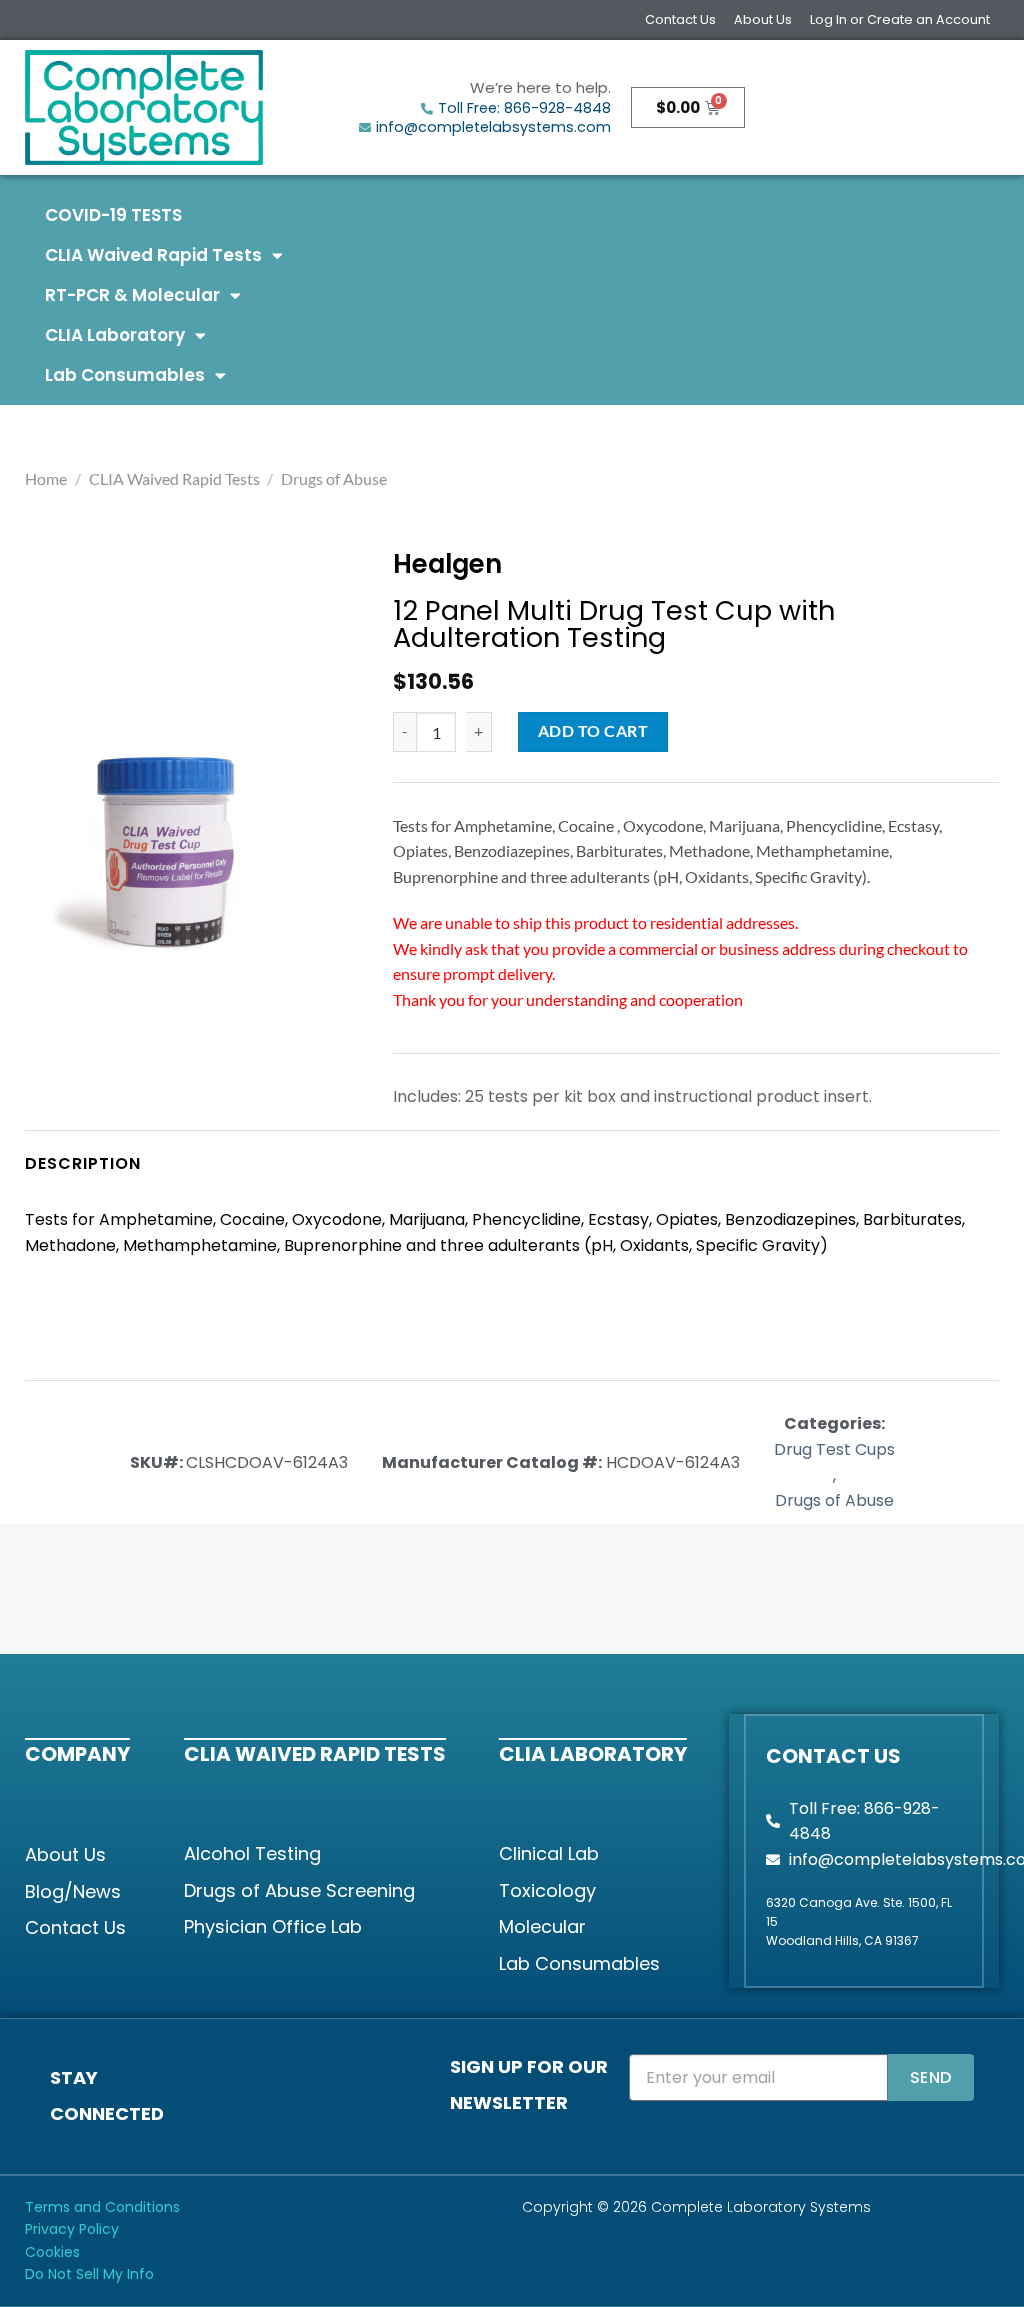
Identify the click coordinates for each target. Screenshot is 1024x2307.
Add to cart (593, 731)
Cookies (52, 2252)
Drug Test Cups (834, 1449)
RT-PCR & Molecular (132, 295)
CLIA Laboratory (115, 335)
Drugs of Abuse (334, 478)
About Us (763, 19)
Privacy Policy (72, 2229)
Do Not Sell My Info (89, 2274)
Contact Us (680, 19)
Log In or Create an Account (900, 19)
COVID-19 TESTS (113, 215)
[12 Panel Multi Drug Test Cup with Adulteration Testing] (164, 849)
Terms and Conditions (102, 2207)
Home (46, 478)
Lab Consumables (125, 375)
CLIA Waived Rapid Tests (153, 255)
